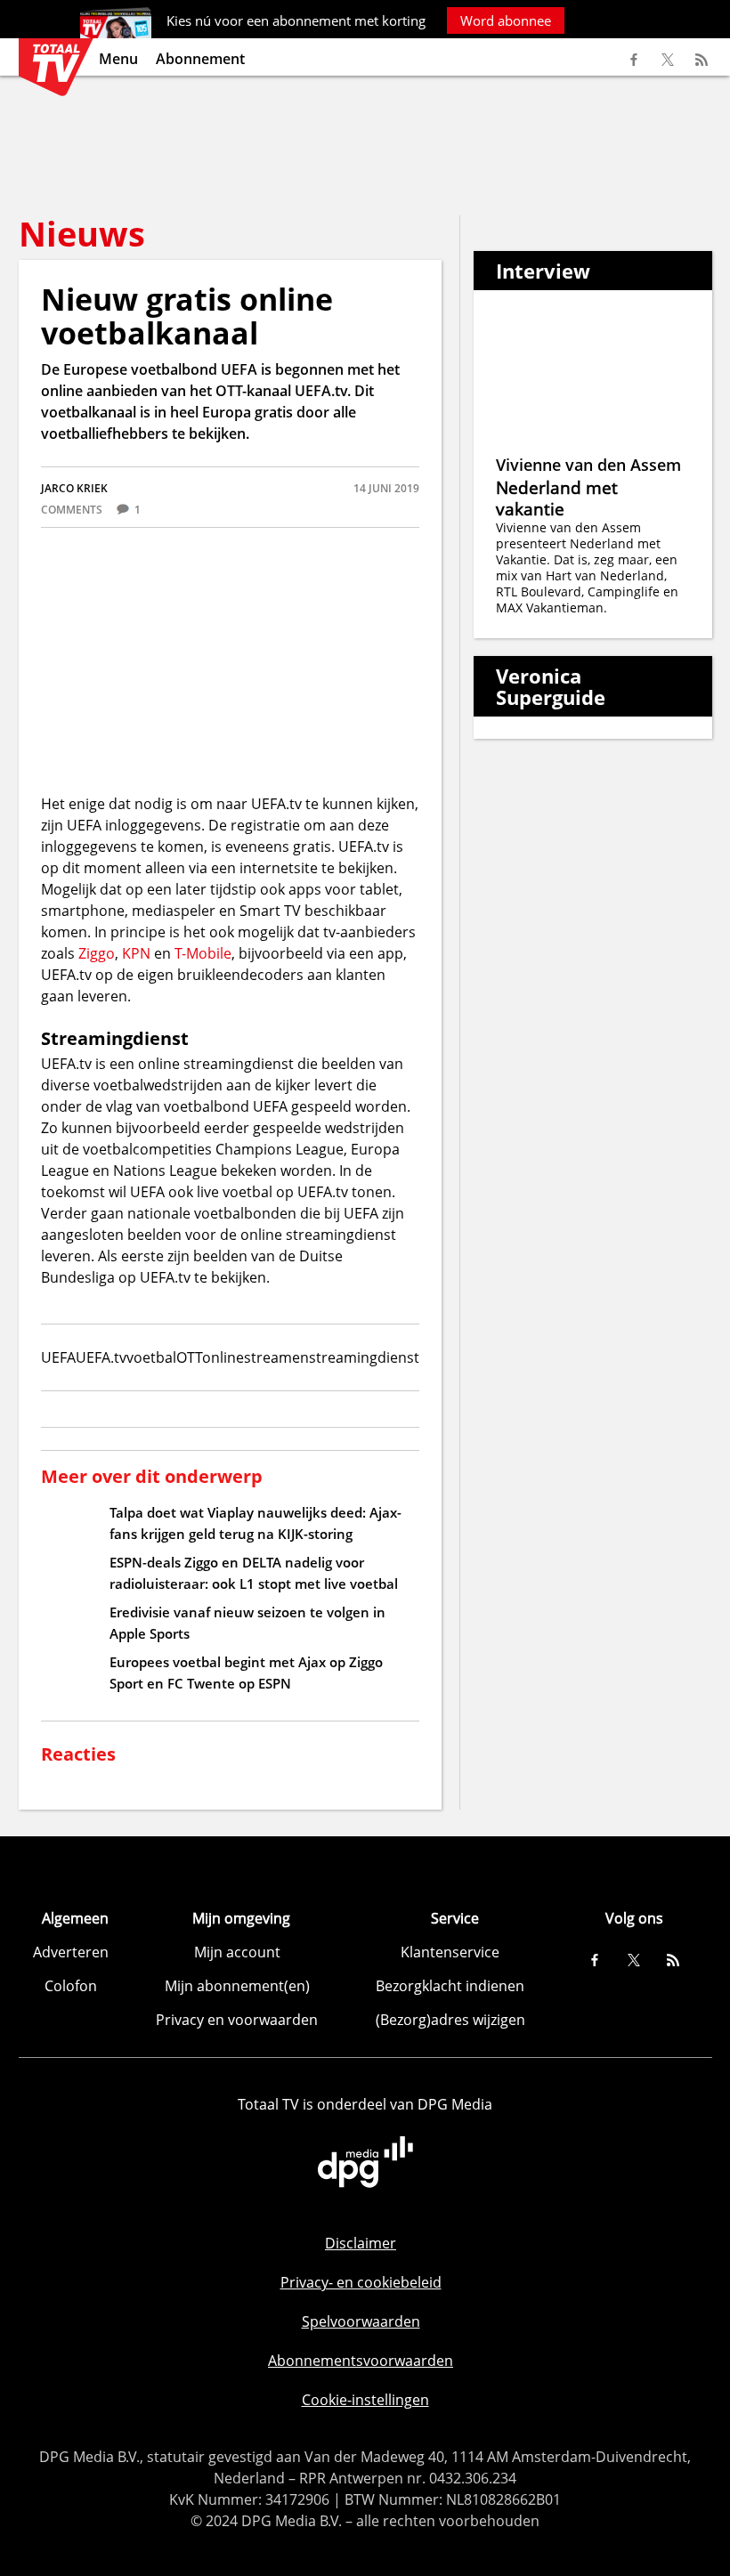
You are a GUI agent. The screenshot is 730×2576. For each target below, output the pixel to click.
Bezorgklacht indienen (450, 1986)
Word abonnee (506, 20)
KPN (136, 953)
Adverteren (71, 1952)
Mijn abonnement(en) (237, 1986)
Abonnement (200, 59)
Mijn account (237, 1952)
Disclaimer (361, 2243)
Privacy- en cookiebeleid (361, 2282)
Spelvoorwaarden (361, 2321)
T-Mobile (203, 953)
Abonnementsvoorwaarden (361, 2361)
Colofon (71, 1986)
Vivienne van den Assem (588, 465)
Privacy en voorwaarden (237, 2020)
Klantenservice (450, 1952)
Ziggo (97, 953)
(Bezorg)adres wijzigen (450, 2020)
